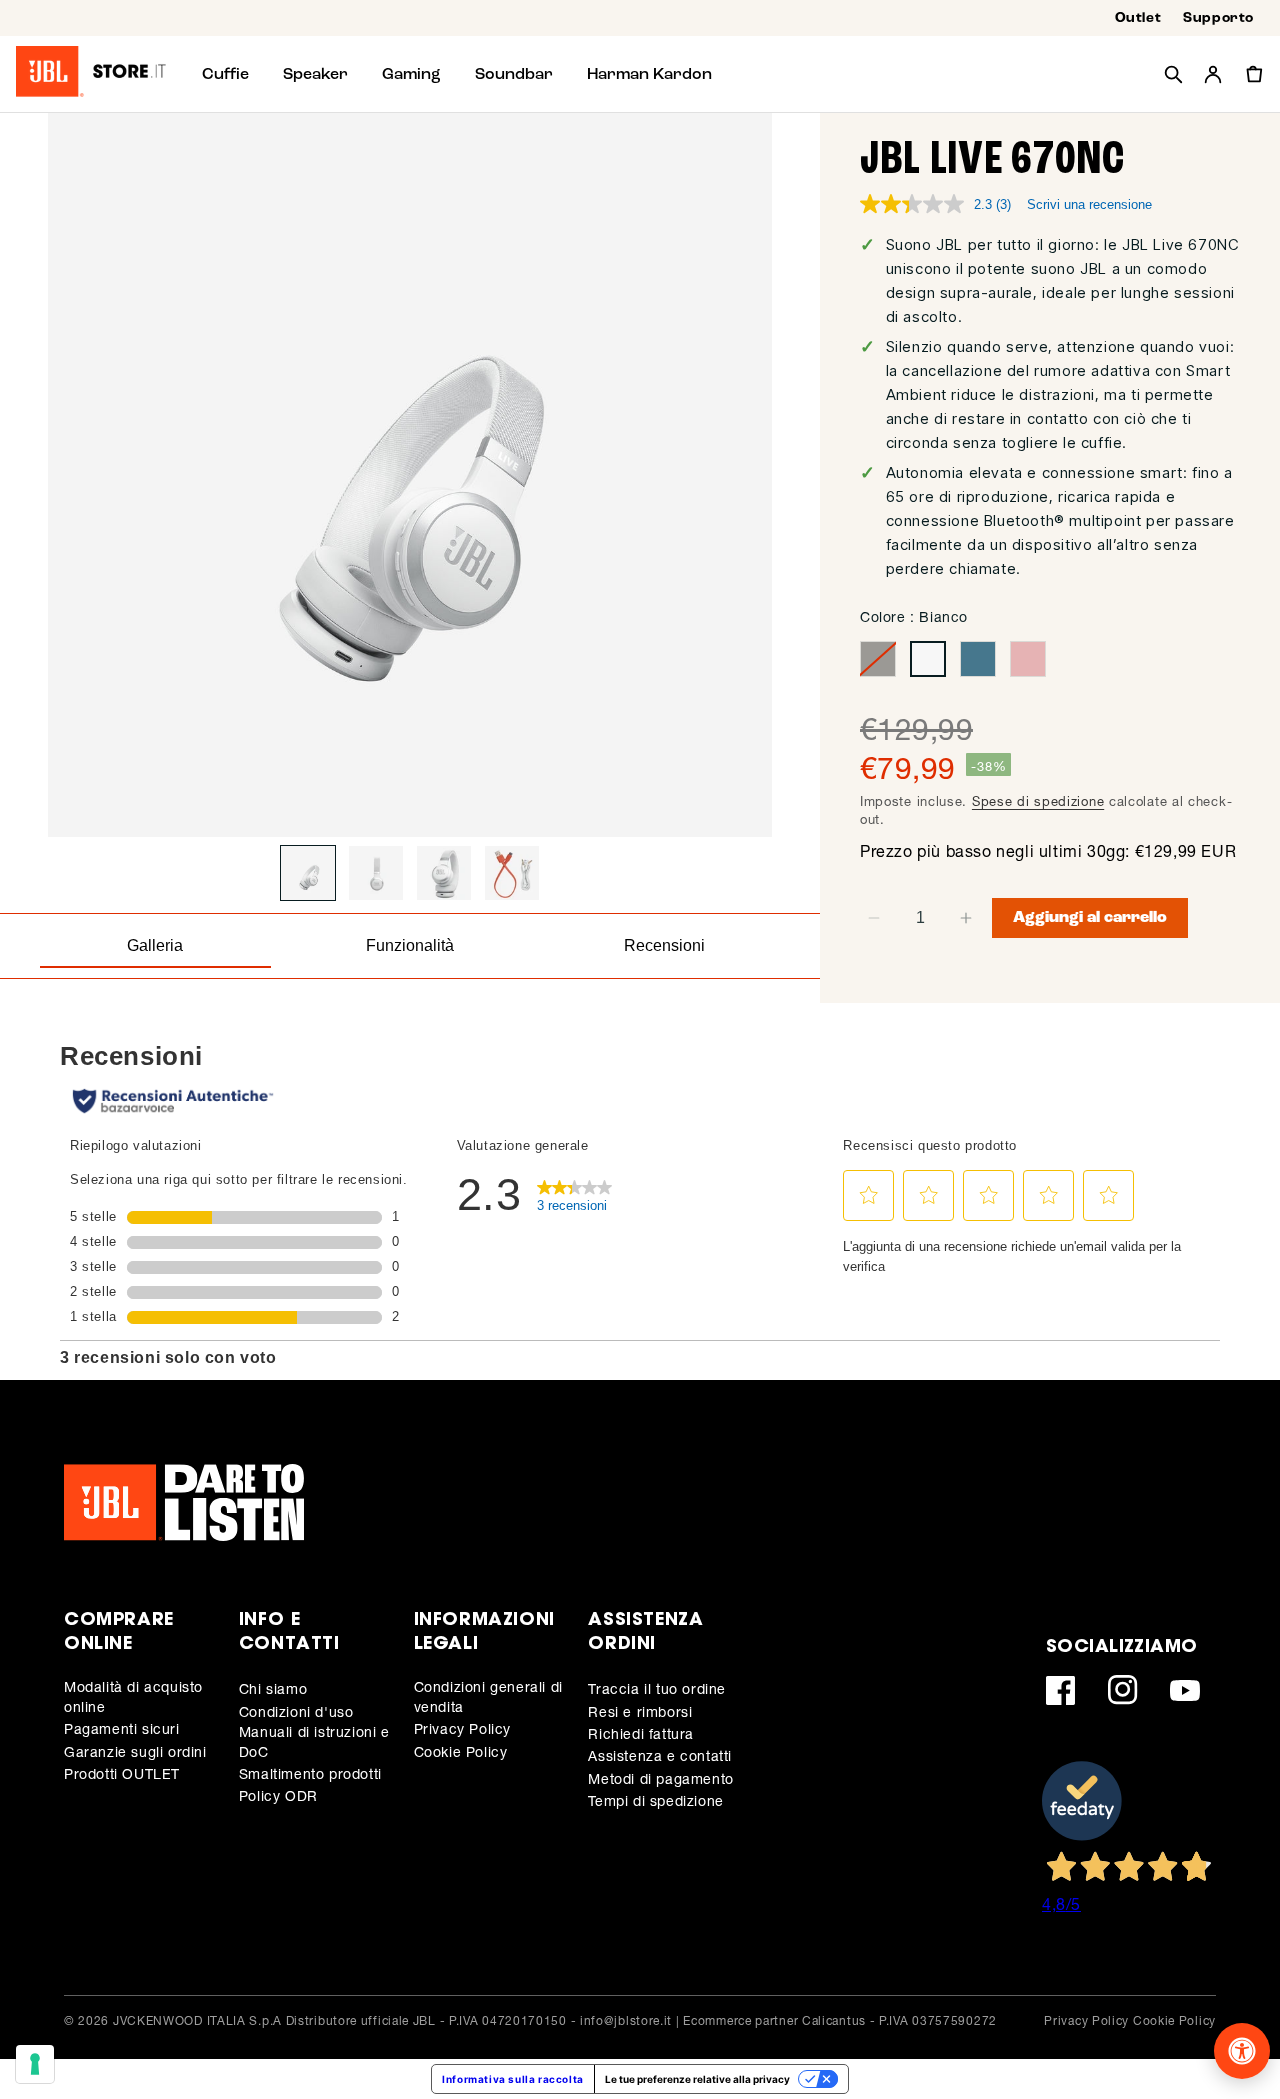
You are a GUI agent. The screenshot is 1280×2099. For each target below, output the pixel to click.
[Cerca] (1173, 74)
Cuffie (225, 74)
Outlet (1138, 18)
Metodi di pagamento (660, 1778)
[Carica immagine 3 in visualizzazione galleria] (444, 873)
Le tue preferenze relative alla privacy (697, 2079)
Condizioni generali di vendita (488, 1696)
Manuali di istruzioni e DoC (314, 1741)
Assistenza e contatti (660, 1755)
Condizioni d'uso (296, 1711)
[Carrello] (1253, 74)
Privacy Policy (462, 1728)
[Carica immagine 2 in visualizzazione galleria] (376, 873)
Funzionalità (410, 945)
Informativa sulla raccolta (513, 2079)
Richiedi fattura (641, 1733)
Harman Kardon (649, 74)
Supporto (1218, 18)
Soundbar (514, 74)
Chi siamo (273, 1688)
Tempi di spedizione (655, 1800)
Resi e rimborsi (640, 1711)
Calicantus (834, 2020)
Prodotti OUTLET (122, 1773)
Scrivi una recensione (1089, 204)
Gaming (411, 74)
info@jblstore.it (626, 2020)
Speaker (315, 74)
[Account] (1213, 74)
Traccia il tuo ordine (657, 1688)
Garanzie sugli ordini (135, 1751)
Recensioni (664, 945)
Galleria (155, 945)
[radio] (878, 659)
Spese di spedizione (1038, 801)
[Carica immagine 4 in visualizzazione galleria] (512, 873)
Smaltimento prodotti (310, 1773)
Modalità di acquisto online (133, 1696)
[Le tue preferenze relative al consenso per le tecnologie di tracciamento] (35, 2064)
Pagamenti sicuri (122, 1728)
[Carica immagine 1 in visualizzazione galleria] (308, 873)
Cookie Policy (461, 1751)
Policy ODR (278, 1795)
